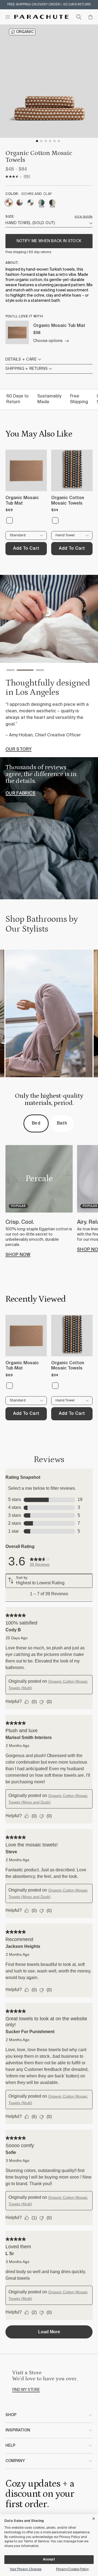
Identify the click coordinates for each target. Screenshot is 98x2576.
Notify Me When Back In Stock (49, 241)
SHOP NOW (18, 1255)
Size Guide (84, 217)
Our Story (19, 750)
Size (9, 217)
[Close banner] (94, 2518)
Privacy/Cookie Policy (72, 2569)
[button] (10, 671)
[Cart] (90, 17)
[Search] (79, 17)
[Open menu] (8, 17)
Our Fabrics (21, 794)
